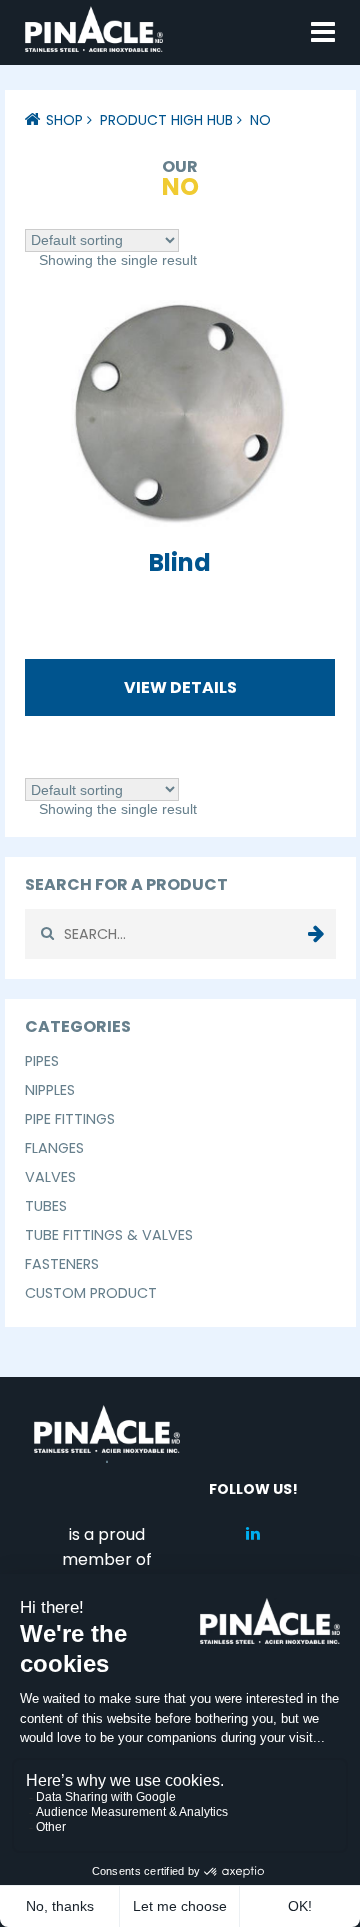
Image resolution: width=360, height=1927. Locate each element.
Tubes (46, 1206)
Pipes (42, 1061)
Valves (50, 1177)
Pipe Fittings (70, 1119)
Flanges (54, 1148)
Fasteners (62, 1264)
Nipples (50, 1090)
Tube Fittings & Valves (109, 1235)
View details (180, 687)
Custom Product (91, 1293)
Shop (64, 120)
